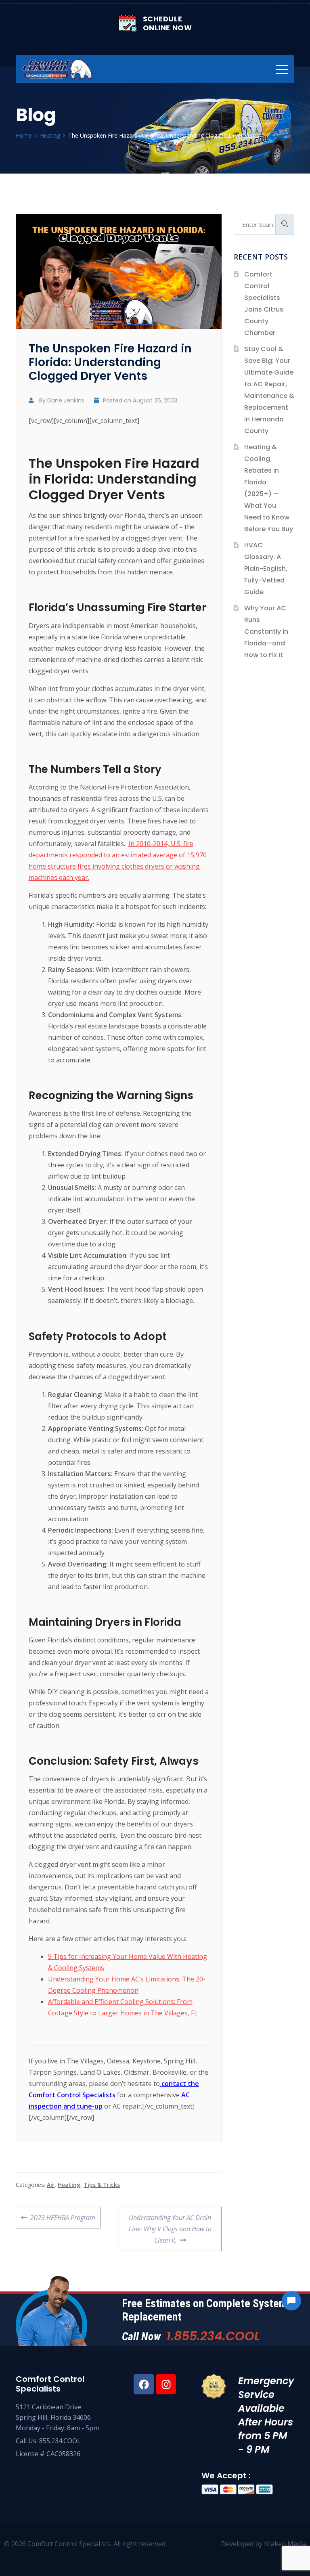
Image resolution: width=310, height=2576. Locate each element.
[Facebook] (144, 2384)
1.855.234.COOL (213, 2336)
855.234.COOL (60, 2441)
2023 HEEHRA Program (63, 2214)
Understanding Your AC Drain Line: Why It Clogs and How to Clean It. (170, 2226)
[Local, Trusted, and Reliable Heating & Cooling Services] (58, 69)
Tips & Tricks (102, 2185)
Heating (69, 2185)
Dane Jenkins (66, 400)
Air (51, 2185)
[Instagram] (166, 2384)
